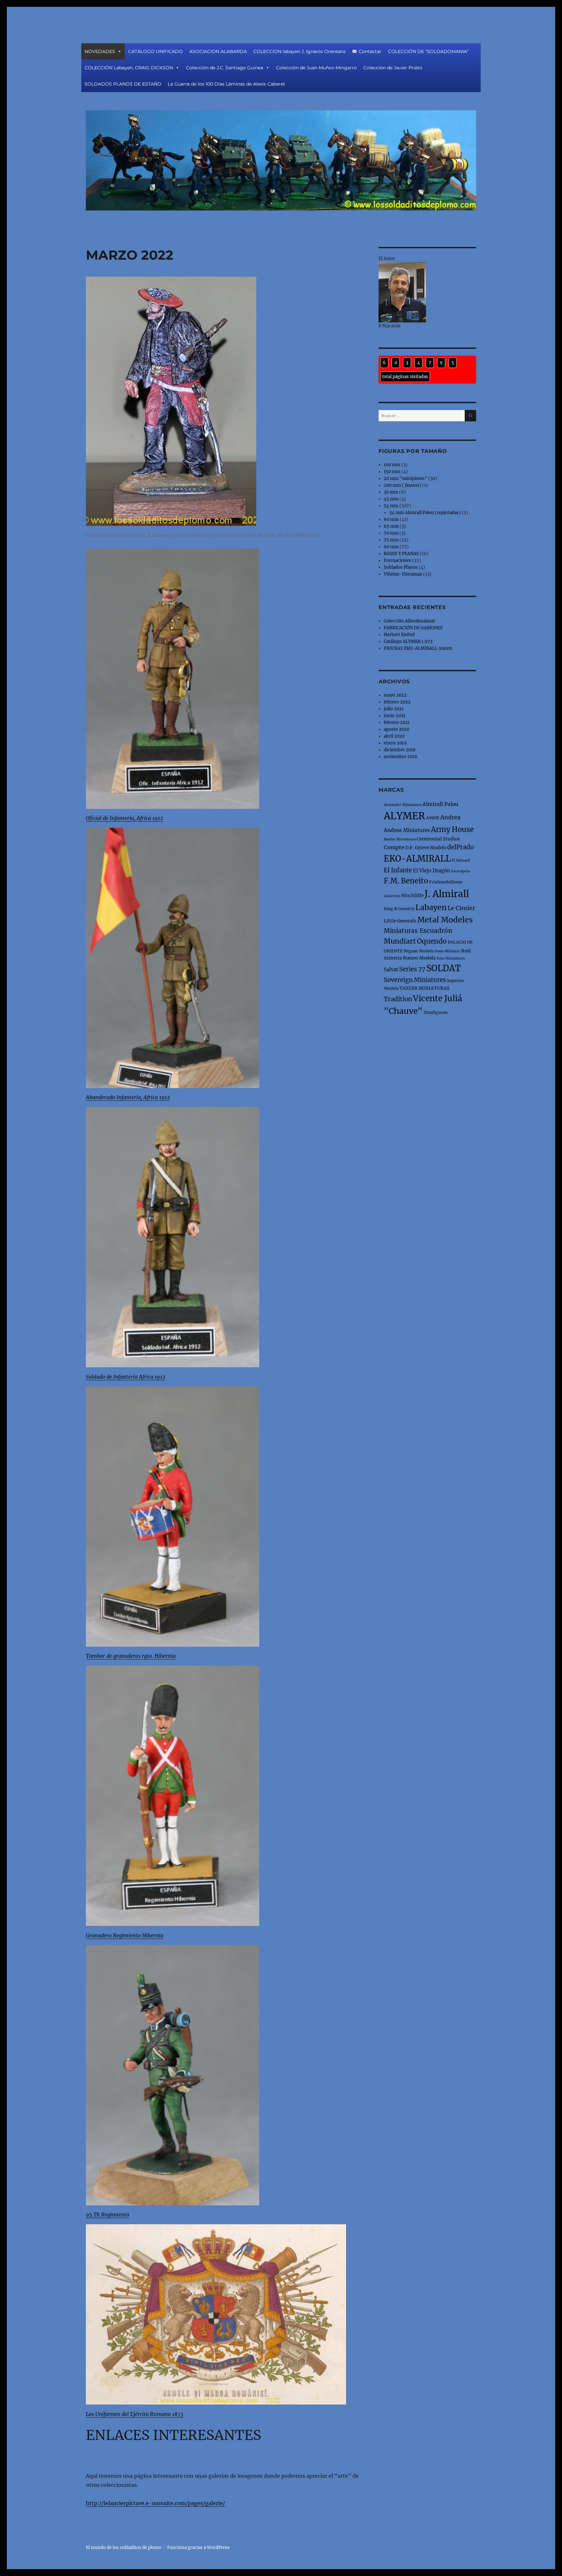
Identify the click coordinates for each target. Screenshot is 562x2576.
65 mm (391, 526)
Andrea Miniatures (407, 830)
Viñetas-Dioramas (403, 574)
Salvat (391, 969)
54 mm (391, 506)
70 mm (391, 533)
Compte (394, 847)
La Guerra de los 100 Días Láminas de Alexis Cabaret (227, 84)
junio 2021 (395, 716)
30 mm (391, 492)
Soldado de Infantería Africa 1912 (126, 1377)
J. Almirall (447, 894)
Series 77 (412, 969)
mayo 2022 (395, 695)
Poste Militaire (447, 951)
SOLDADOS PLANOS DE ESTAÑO (123, 84)
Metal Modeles (445, 920)
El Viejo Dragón (432, 871)
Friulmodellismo (446, 882)
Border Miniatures (400, 839)
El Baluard (461, 860)
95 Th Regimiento (107, 2215)
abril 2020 (394, 736)
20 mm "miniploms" (406, 478)
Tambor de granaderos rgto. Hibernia (131, 1656)
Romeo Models (419, 958)
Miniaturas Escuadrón (418, 931)
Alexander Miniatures (403, 805)
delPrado (461, 847)
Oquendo (432, 941)
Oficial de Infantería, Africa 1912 (124, 818)
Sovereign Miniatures (415, 980)
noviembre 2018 (400, 757)
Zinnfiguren (435, 1012)
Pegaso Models (419, 951)
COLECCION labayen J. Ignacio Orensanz (300, 51)
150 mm (392, 472)
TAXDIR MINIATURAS (424, 988)
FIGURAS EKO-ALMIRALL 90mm (418, 648)
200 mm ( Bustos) (402, 485)
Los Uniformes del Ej (110, 2414)
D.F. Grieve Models (426, 848)
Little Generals (400, 921)
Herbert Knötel (399, 635)
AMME (433, 818)
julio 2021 (394, 709)
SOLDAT (444, 968)
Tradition (398, 999)
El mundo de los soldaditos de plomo (124, 2548)
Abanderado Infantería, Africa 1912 (128, 1097)
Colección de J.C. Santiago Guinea (225, 68)
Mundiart (400, 941)
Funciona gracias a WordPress (198, 2548)
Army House (452, 830)
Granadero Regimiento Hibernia (125, 1935)
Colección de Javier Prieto (393, 68)
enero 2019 (395, 743)
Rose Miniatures (451, 958)
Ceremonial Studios (438, 839)
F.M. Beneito (406, 881)
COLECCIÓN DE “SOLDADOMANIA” (428, 51)
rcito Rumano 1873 (161, 2414)
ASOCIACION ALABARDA (218, 51)
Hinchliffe (412, 895)
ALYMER (404, 816)
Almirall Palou (440, 804)
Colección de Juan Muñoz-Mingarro (316, 68)
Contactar (370, 51)
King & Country (399, 909)
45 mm (391, 499)
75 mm (391, 540)
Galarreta (392, 896)
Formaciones (397, 560)
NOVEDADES (100, 51)
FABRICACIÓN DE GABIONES (413, 628)
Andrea (450, 817)
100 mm (392, 465)
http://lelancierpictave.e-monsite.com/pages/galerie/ (155, 2503)
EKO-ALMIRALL (417, 859)
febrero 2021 (397, 722)
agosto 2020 (396, 729)
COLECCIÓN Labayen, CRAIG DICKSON (129, 68)
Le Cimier (461, 908)
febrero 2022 (397, 702)
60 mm (391, 519)
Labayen (431, 907)
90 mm (391, 547)
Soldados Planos (401, 567)
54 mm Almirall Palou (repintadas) (425, 513)
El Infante (398, 870)
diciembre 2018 (400, 750)
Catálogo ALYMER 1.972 (408, 641)
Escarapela (460, 871)
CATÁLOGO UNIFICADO (155, 51)
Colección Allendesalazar (409, 621)
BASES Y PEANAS (401, 554)
